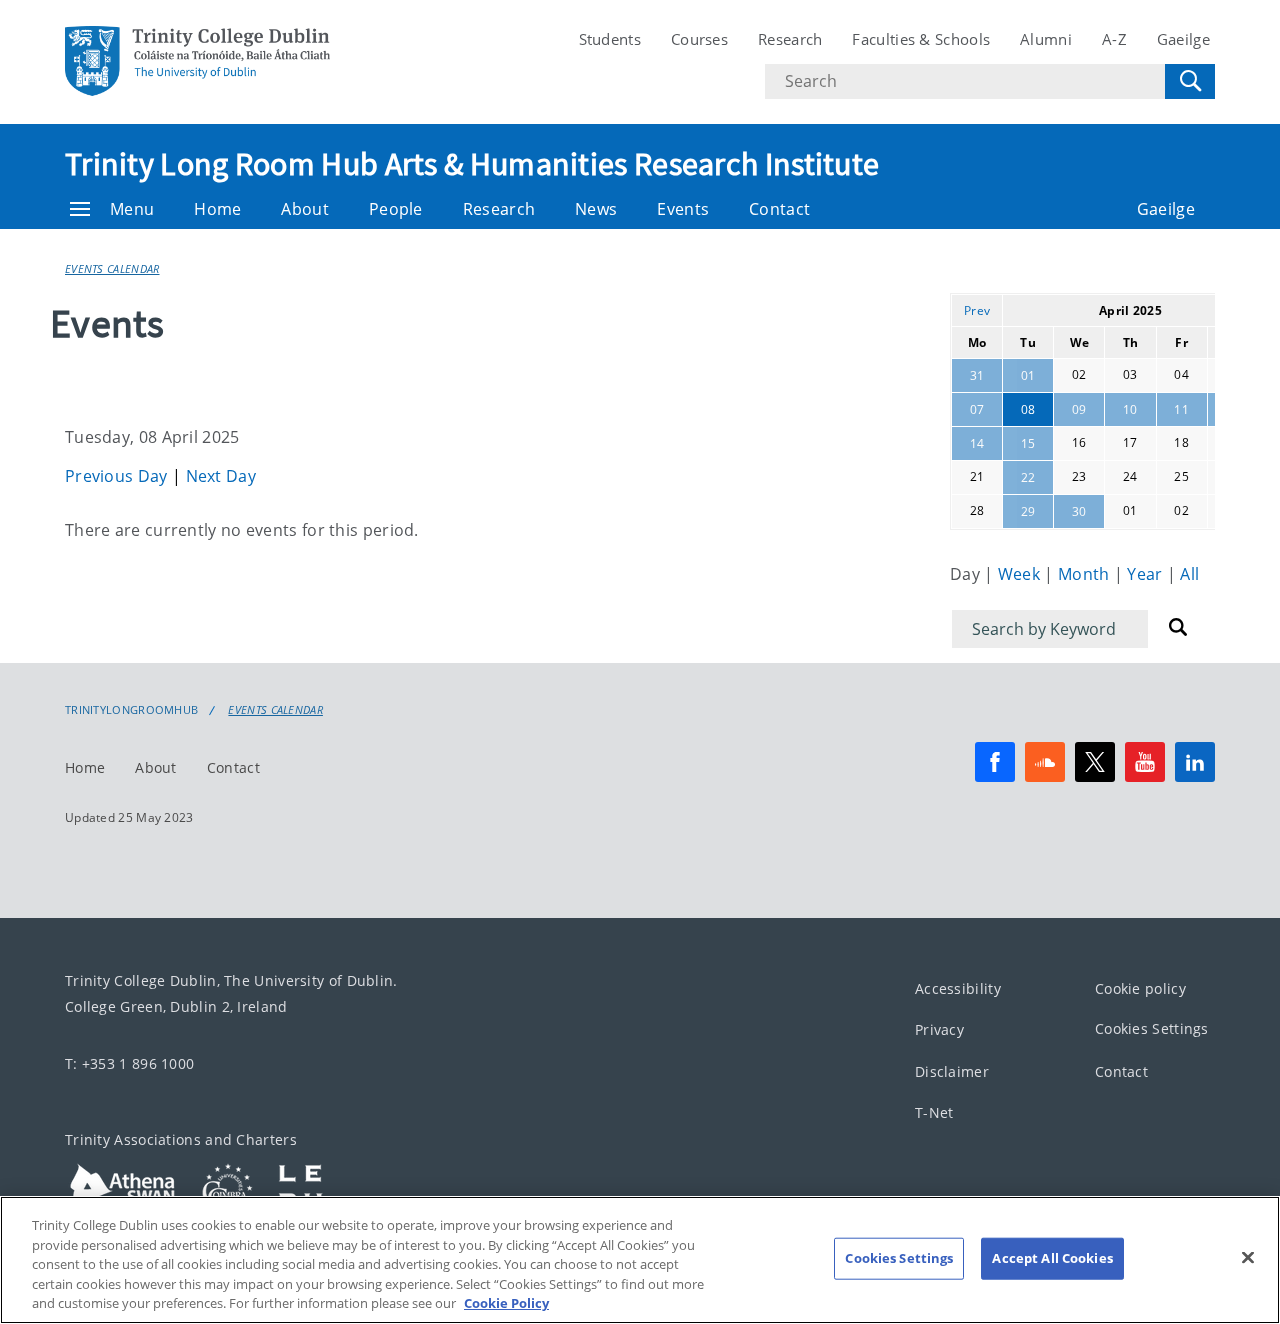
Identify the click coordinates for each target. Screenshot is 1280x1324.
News (596, 209)
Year (1147, 574)
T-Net (934, 1113)
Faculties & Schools (921, 39)
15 (1028, 443)
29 (1028, 511)
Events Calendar (112, 268)
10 (1130, 409)
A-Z (1114, 39)
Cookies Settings (1152, 1029)
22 (1028, 477)
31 (977, 375)
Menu (132, 209)
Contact (779, 209)
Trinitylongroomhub (131, 710)
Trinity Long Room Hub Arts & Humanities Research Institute (472, 164)
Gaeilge (1183, 39)
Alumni (1046, 39)
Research (790, 39)
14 (977, 443)
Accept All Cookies (1052, 1258)
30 (1079, 511)
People (396, 209)
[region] (640, 1260)
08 (1028, 409)
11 (1181, 409)
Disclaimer (952, 1071)
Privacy (939, 1030)
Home (217, 209)
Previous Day (118, 476)
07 (977, 409)
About (305, 209)
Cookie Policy (506, 1303)
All (1189, 574)
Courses (699, 39)
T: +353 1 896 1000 (129, 1063)
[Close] (1248, 1258)
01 (1028, 375)
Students (610, 39)
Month (1086, 574)
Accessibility (958, 988)
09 (1079, 409)
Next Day (221, 476)
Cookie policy (1140, 988)
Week (1021, 574)
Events (683, 209)
